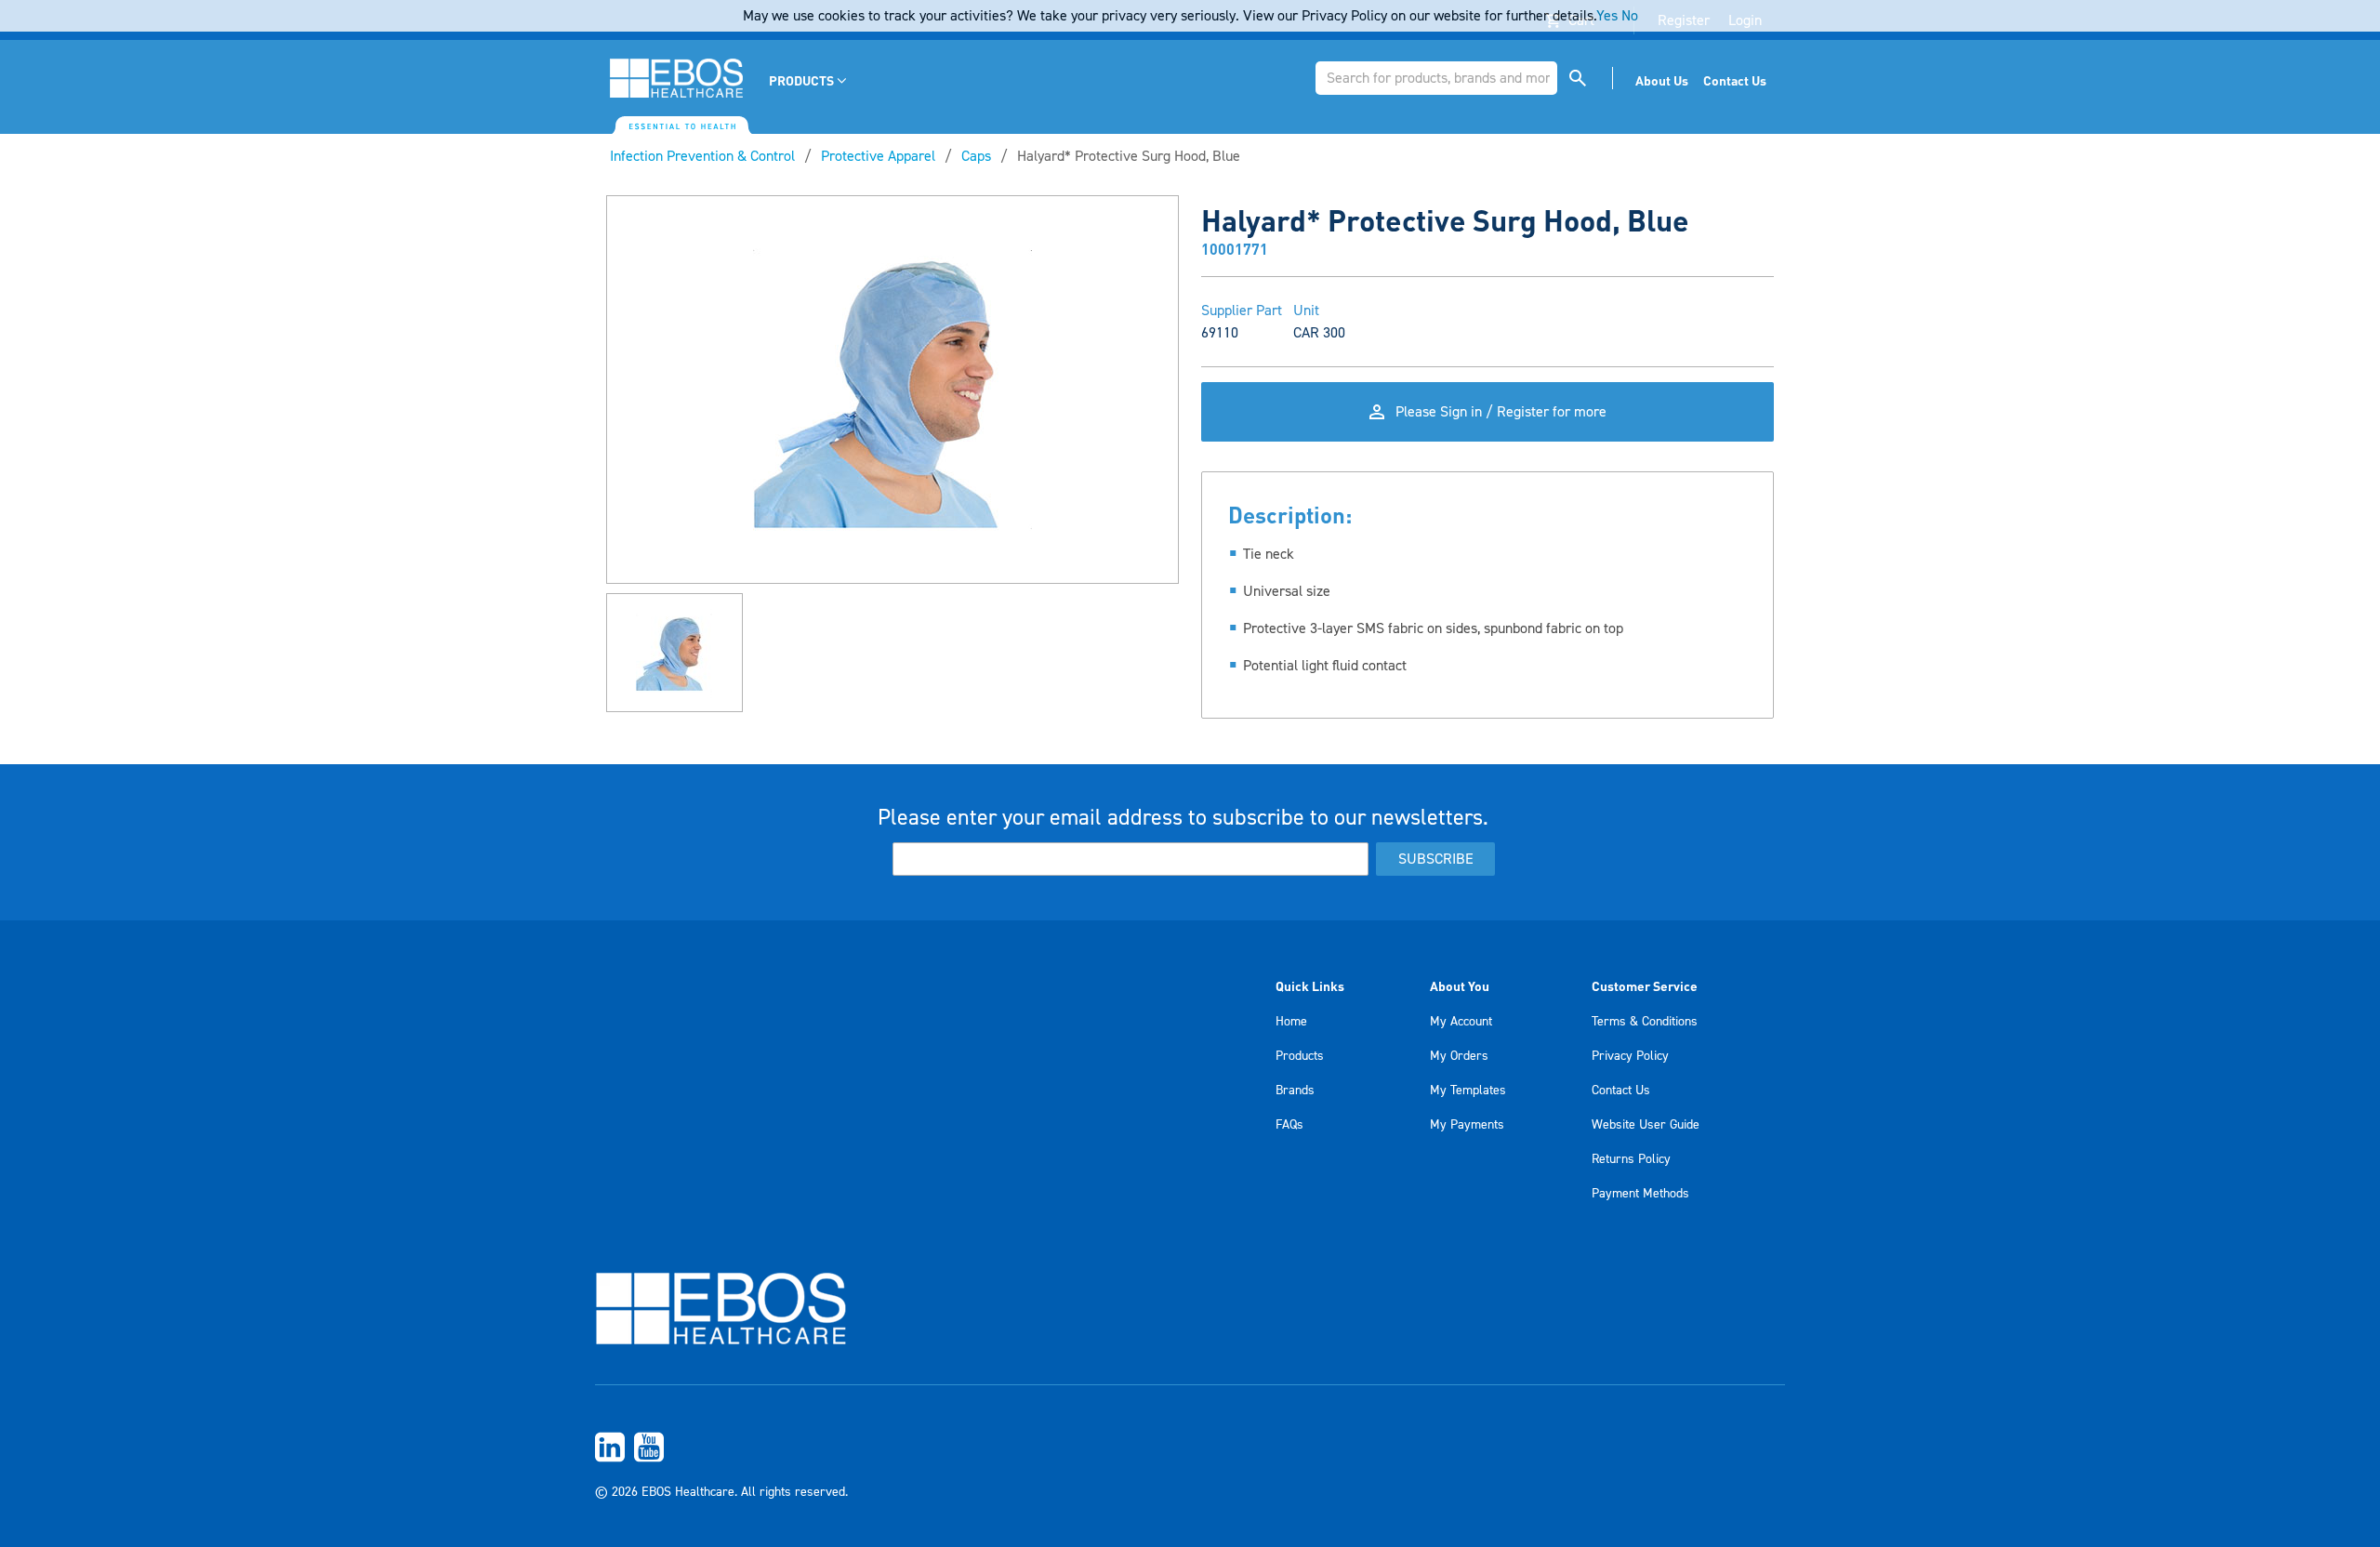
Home (1291, 1022)
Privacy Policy (1630, 1056)
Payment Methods (1640, 1194)
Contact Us (1621, 1091)
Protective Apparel (878, 156)
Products (1300, 1056)
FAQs (1289, 1125)
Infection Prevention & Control (702, 156)
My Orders (1459, 1056)
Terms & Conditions (1645, 1022)
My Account (1461, 1022)
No (1630, 16)
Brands (1295, 1091)
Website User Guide (1646, 1125)
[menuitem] (809, 80)
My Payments (1467, 1125)
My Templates (1468, 1091)
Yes (1607, 16)
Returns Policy (1631, 1159)
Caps (976, 156)
